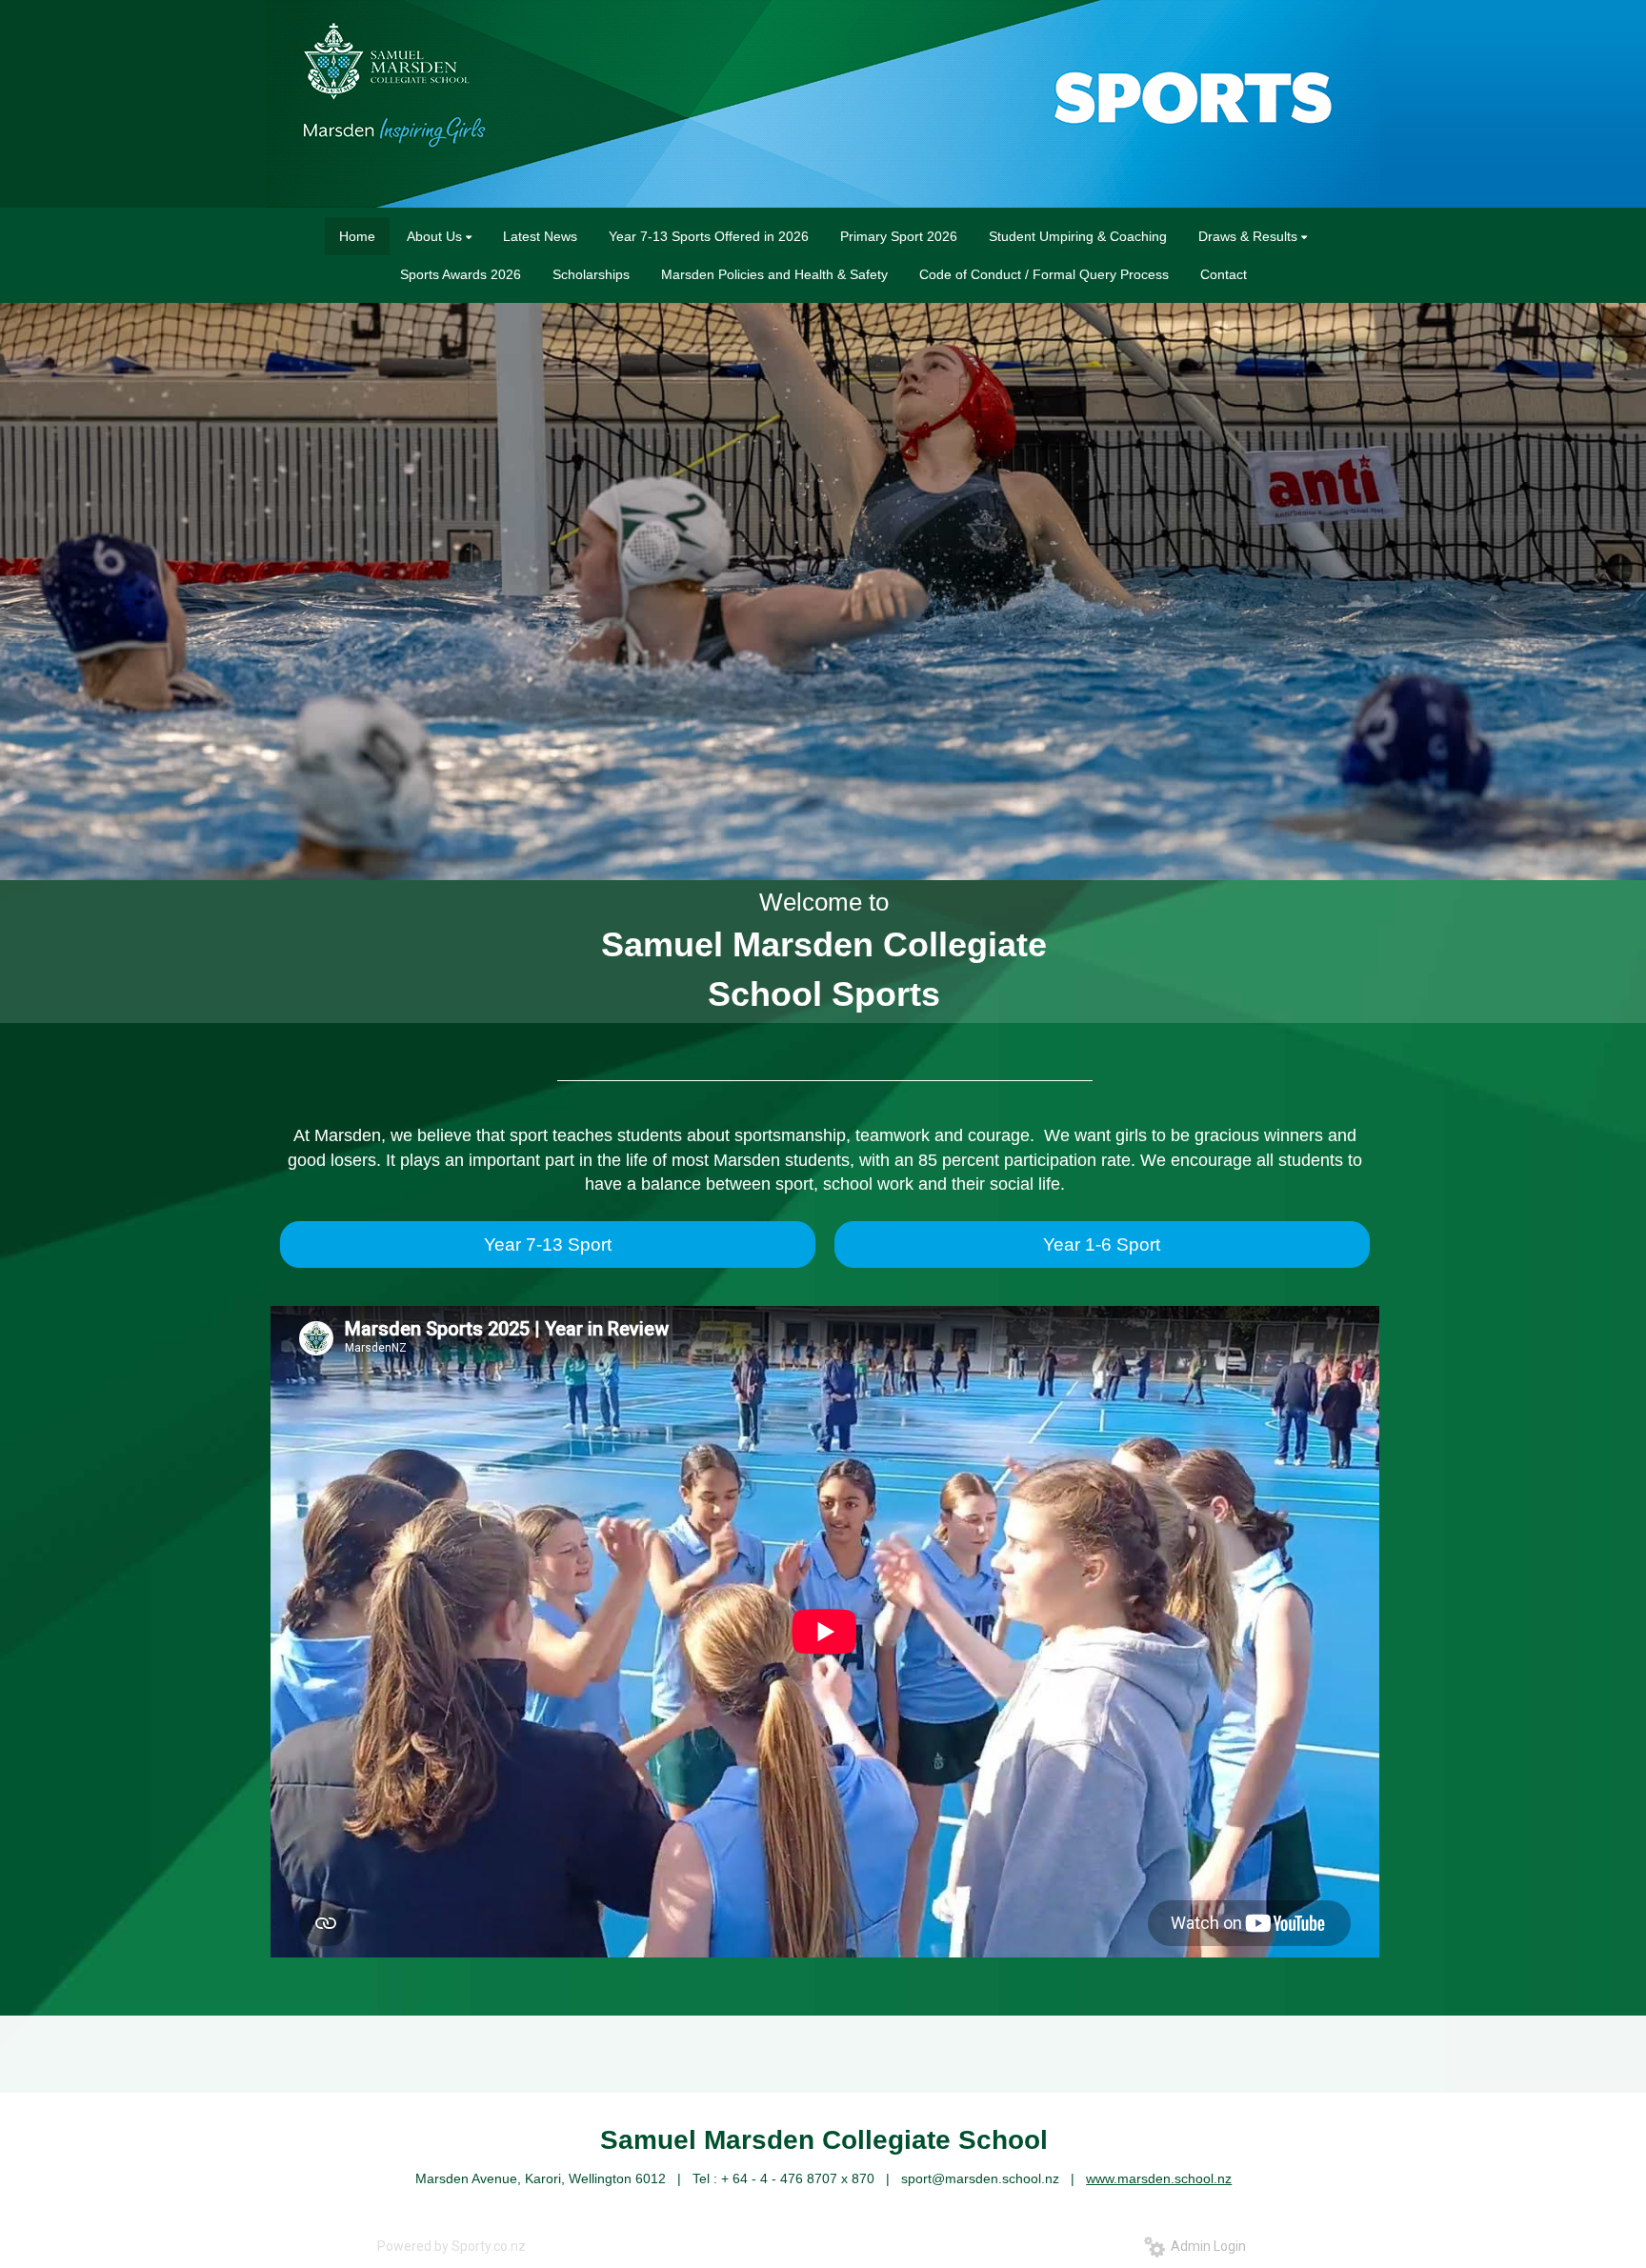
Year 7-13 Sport (548, 1244)
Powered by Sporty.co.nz (452, 2246)
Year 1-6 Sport (1102, 1244)
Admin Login (1205, 2246)
